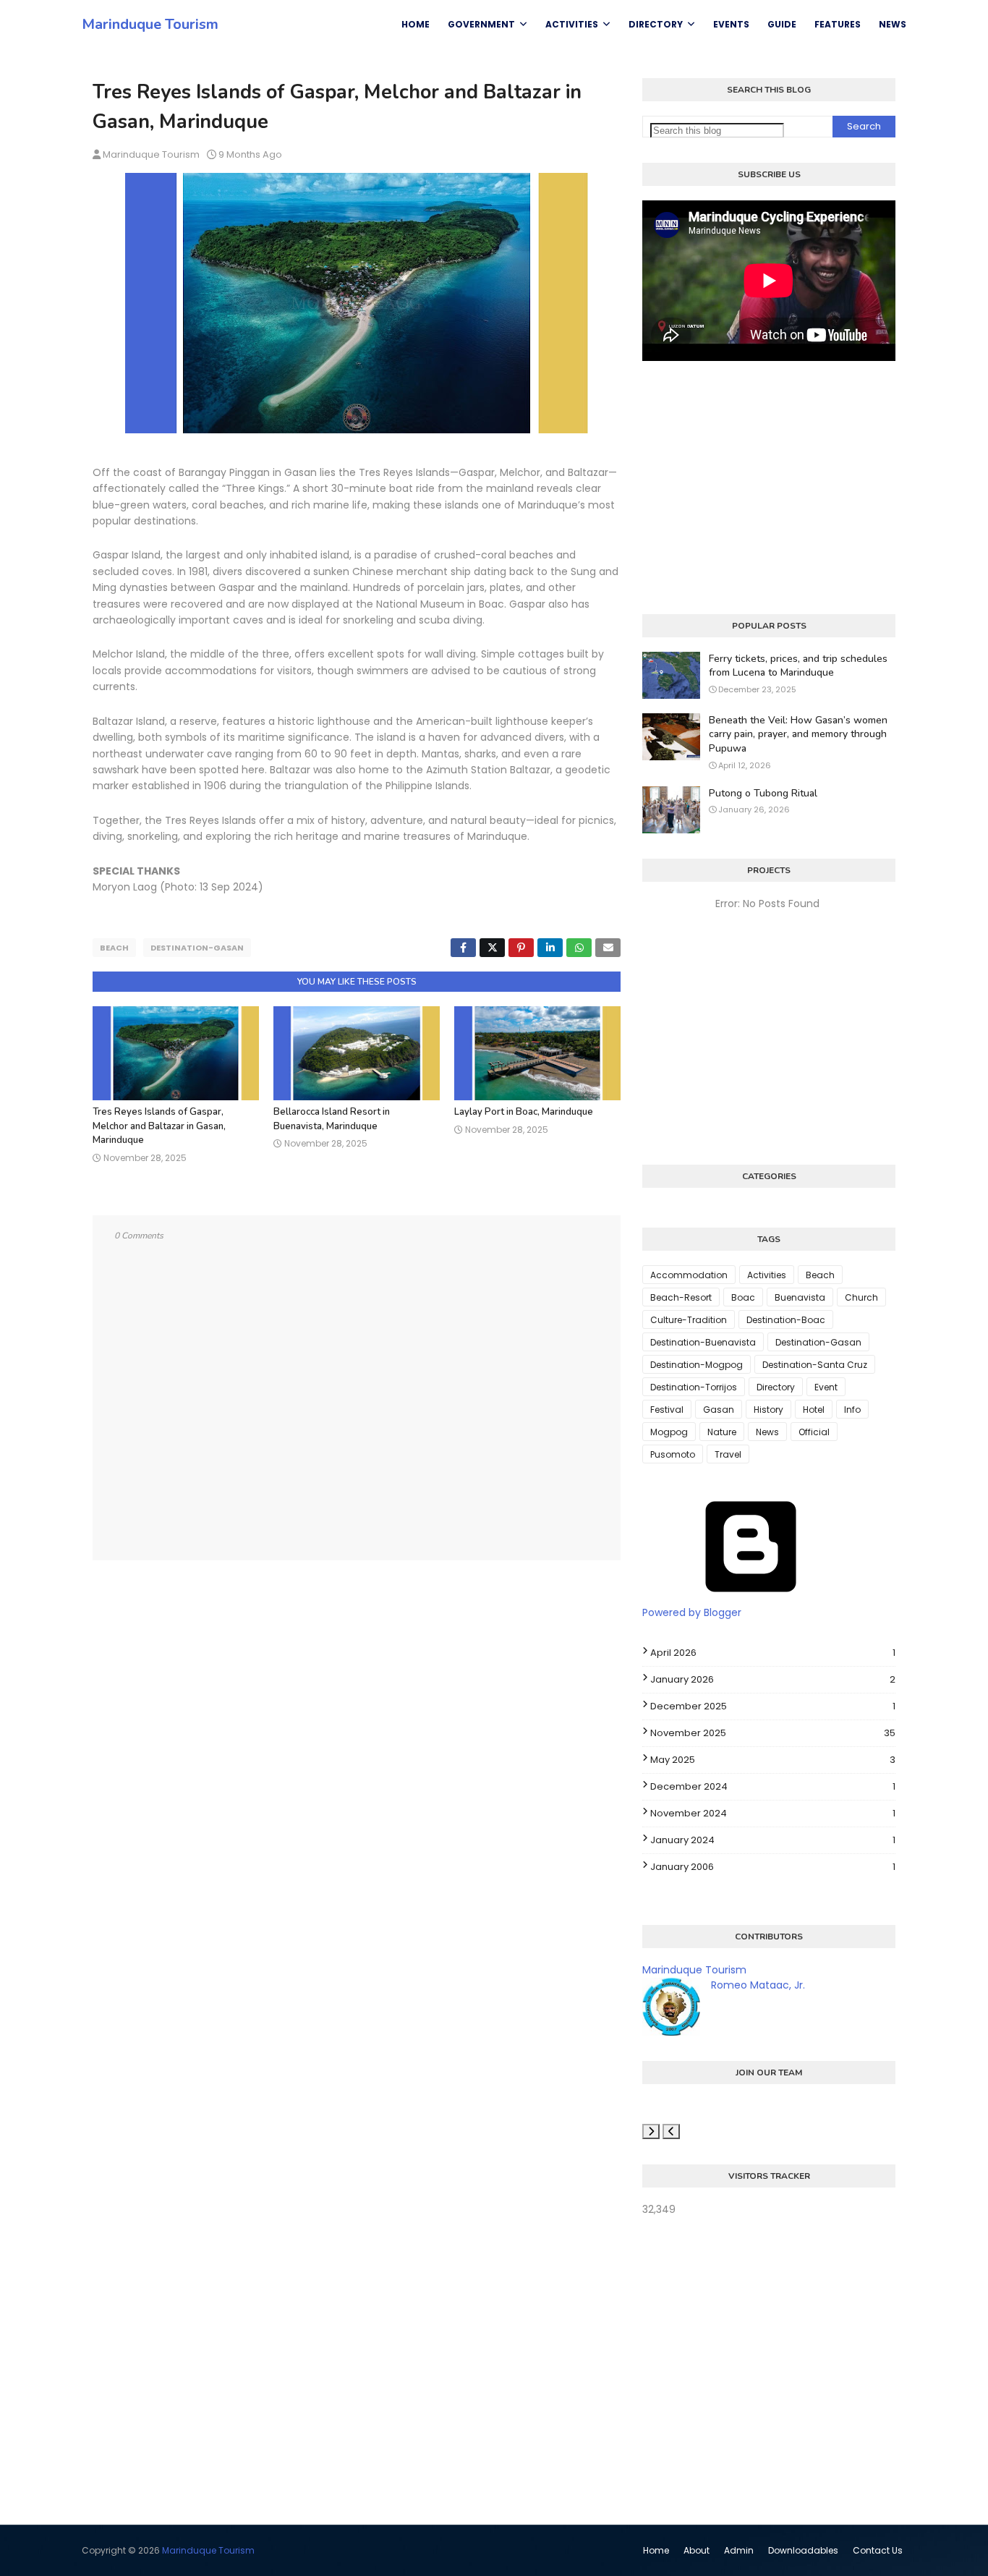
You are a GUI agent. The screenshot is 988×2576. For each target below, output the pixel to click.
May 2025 (773, 1760)
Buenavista (800, 1297)
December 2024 (773, 1786)
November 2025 (773, 1733)
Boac (743, 1297)
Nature (722, 1432)
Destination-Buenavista (703, 1342)
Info (852, 1410)
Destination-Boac (786, 1320)
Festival (667, 1410)
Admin (739, 2550)
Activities (767, 1275)
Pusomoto (673, 1454)
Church (861, 1297)
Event (826, 1387)
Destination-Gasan (197, 948)
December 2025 (773, 1706)
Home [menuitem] (416, 24)
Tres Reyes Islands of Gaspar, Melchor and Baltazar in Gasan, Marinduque (159, 1126)
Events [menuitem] (731, 24)
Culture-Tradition (689, 1320)
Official (814, 1432)
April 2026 (773, 1653)
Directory (776, 1387)
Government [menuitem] (481, 24)
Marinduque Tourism (150, 24)
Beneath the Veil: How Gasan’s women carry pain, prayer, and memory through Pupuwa (798, 734)
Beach (114, 948)
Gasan (719, 1410)
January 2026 (773, 1679)
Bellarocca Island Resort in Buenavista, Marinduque (332, 1119)
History (768, 1410)
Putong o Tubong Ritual (763, 793)
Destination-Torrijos (694, 1387)
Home (656, 2550)
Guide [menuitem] (782, 24)
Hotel (814, 1410)
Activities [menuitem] (572, 24)
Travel (728, 1454)
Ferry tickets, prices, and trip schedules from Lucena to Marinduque (798, 666)
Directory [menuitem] (656, 24)
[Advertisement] (769, 488)
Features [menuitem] (838, 24)
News (767, 1432)
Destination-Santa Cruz (815, 1365)
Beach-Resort (681, 1297)
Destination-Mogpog (697, 1365)
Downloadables (803, 2550)
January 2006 (773, 1867)
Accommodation (689, 1275)
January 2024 (773, 1840)
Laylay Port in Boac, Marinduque (524, 1112)
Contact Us (878, 2550)
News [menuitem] (893, 24)
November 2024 (773, 1813)
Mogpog (669, 1432)
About (697, 2550)
